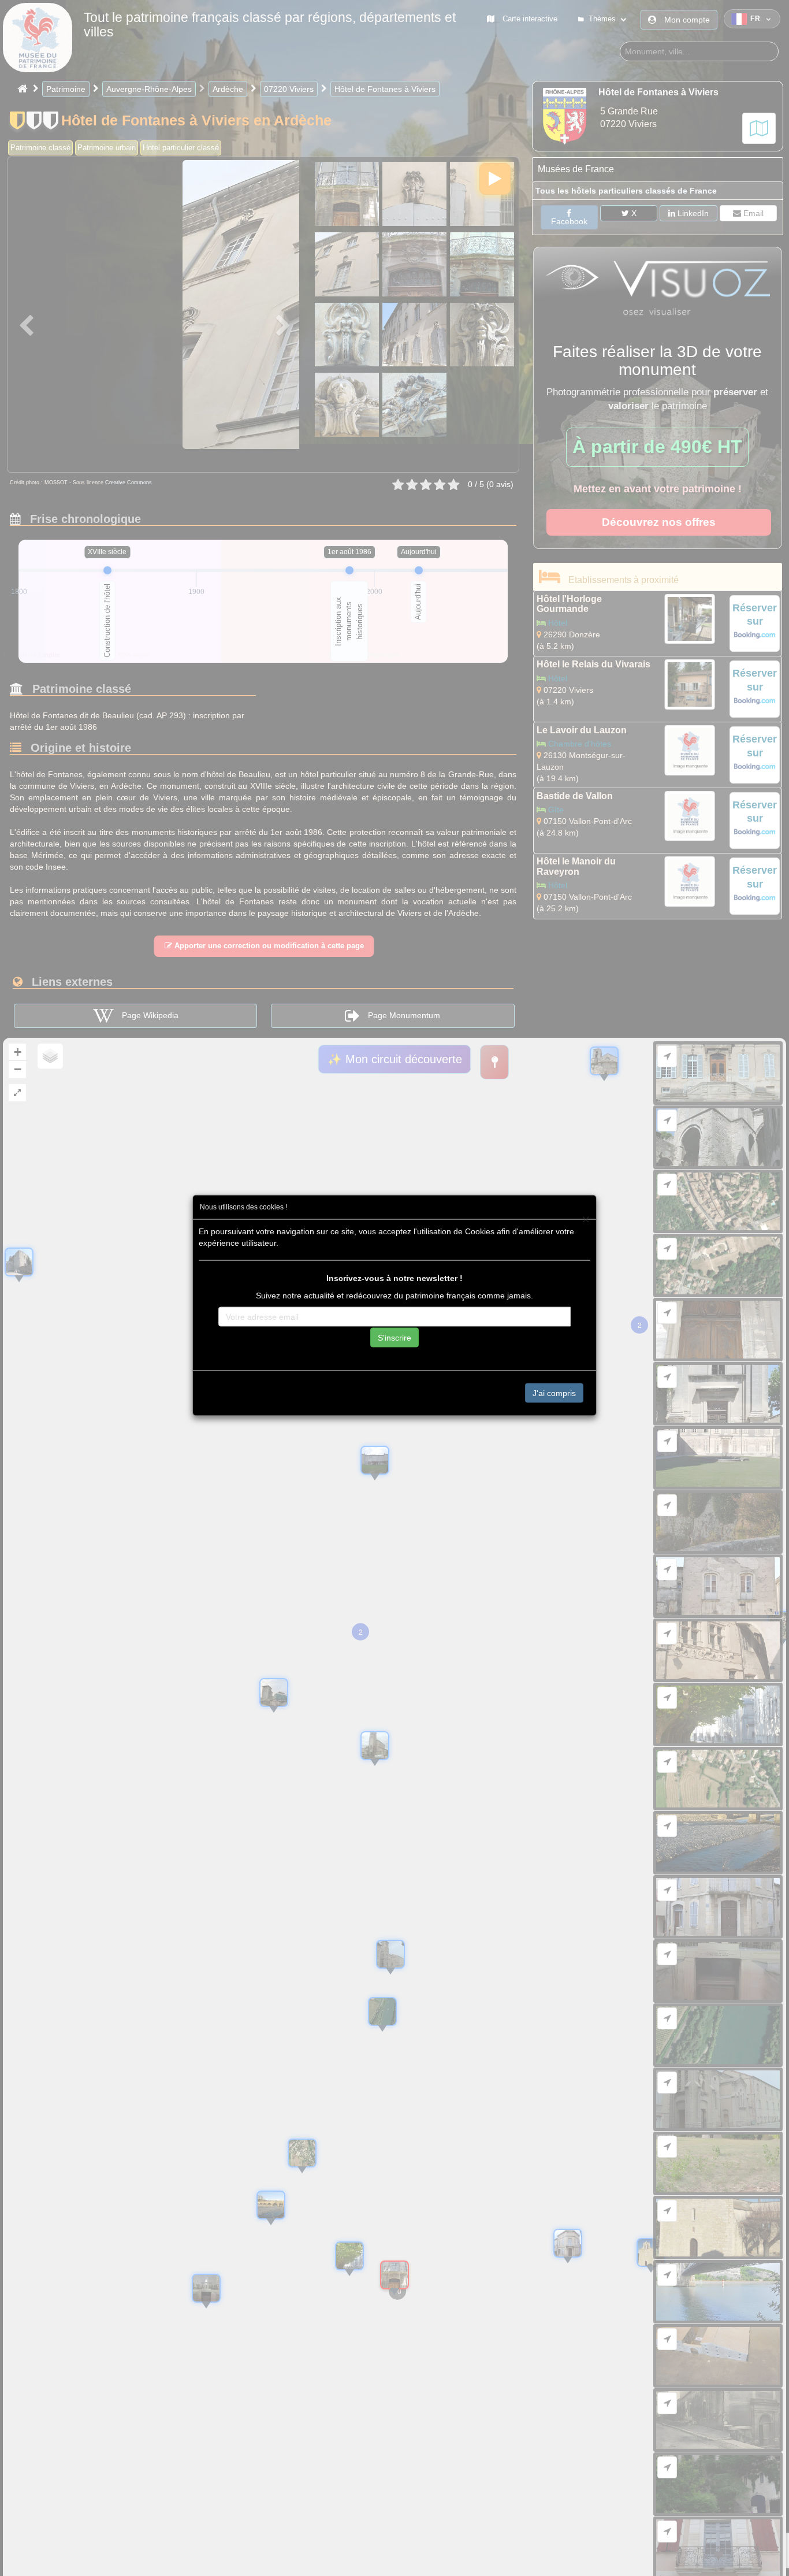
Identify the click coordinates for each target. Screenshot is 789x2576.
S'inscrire (394, 1337)
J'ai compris (554, 1393)
